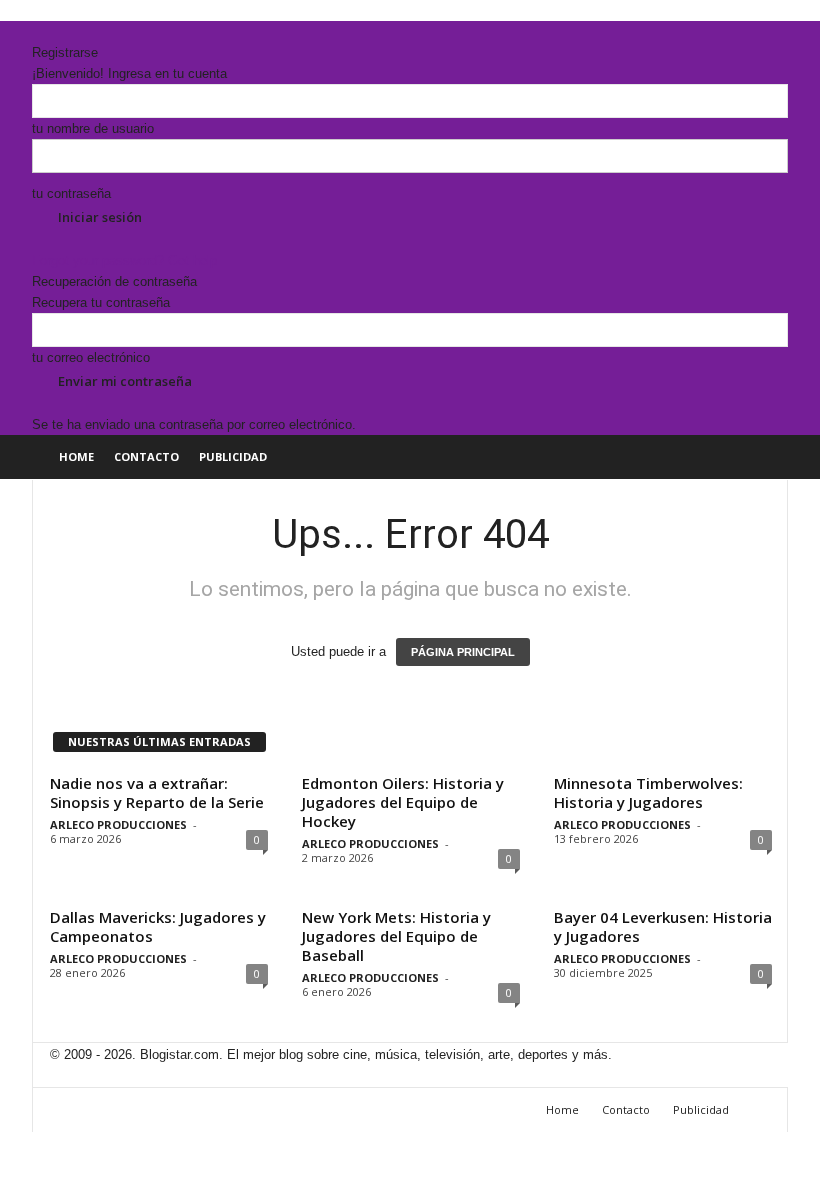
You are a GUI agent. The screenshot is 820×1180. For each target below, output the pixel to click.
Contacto (146, 456)
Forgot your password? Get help (124, 260)
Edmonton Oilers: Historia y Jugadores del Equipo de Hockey (403, 802)
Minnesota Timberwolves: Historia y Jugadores (648, 792)
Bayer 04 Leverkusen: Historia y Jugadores (663, 926)
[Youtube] (79, 31)
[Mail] (53, 31)
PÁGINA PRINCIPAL (463, 652)
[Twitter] (67, 31)
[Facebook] (39, 31)
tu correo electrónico (91, 357)
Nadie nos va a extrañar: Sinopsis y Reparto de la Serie (157, 792)
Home (76, 456)
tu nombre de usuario (93, 128)
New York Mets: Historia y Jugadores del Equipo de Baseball (396, 936)
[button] (758, 457)
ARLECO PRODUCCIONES (118, 824)
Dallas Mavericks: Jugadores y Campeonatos (158, 926)
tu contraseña (71, 193)
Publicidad (233, 456)
